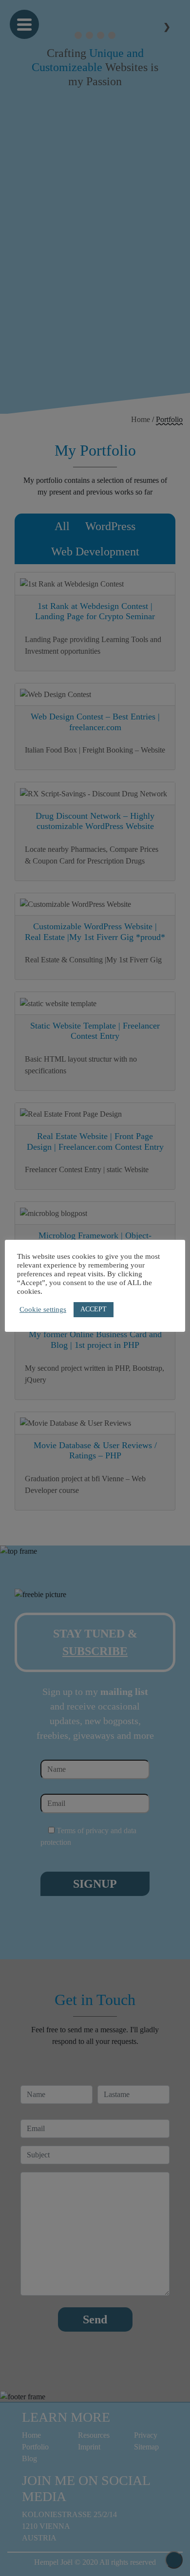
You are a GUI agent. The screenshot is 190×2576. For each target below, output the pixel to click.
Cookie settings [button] (43, 1309)
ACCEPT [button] (94, 1309)
